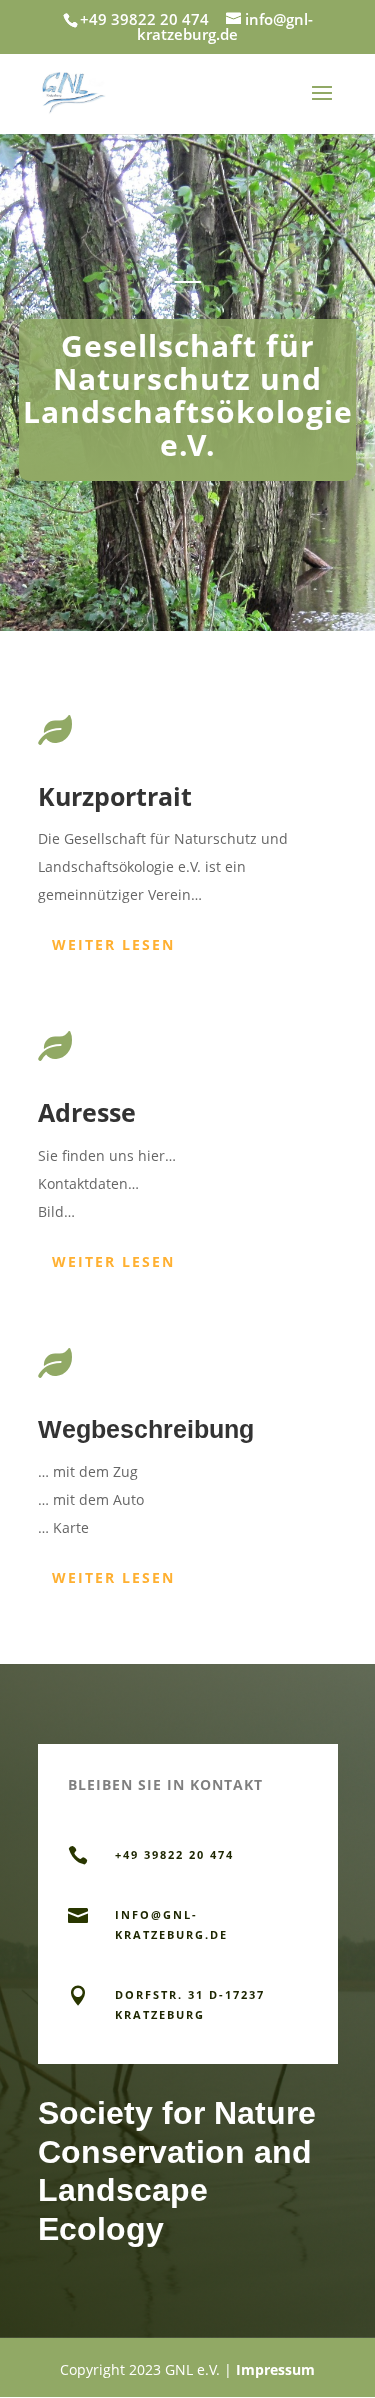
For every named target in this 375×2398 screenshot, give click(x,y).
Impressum (275, 2369)
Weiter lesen (113, 944)
